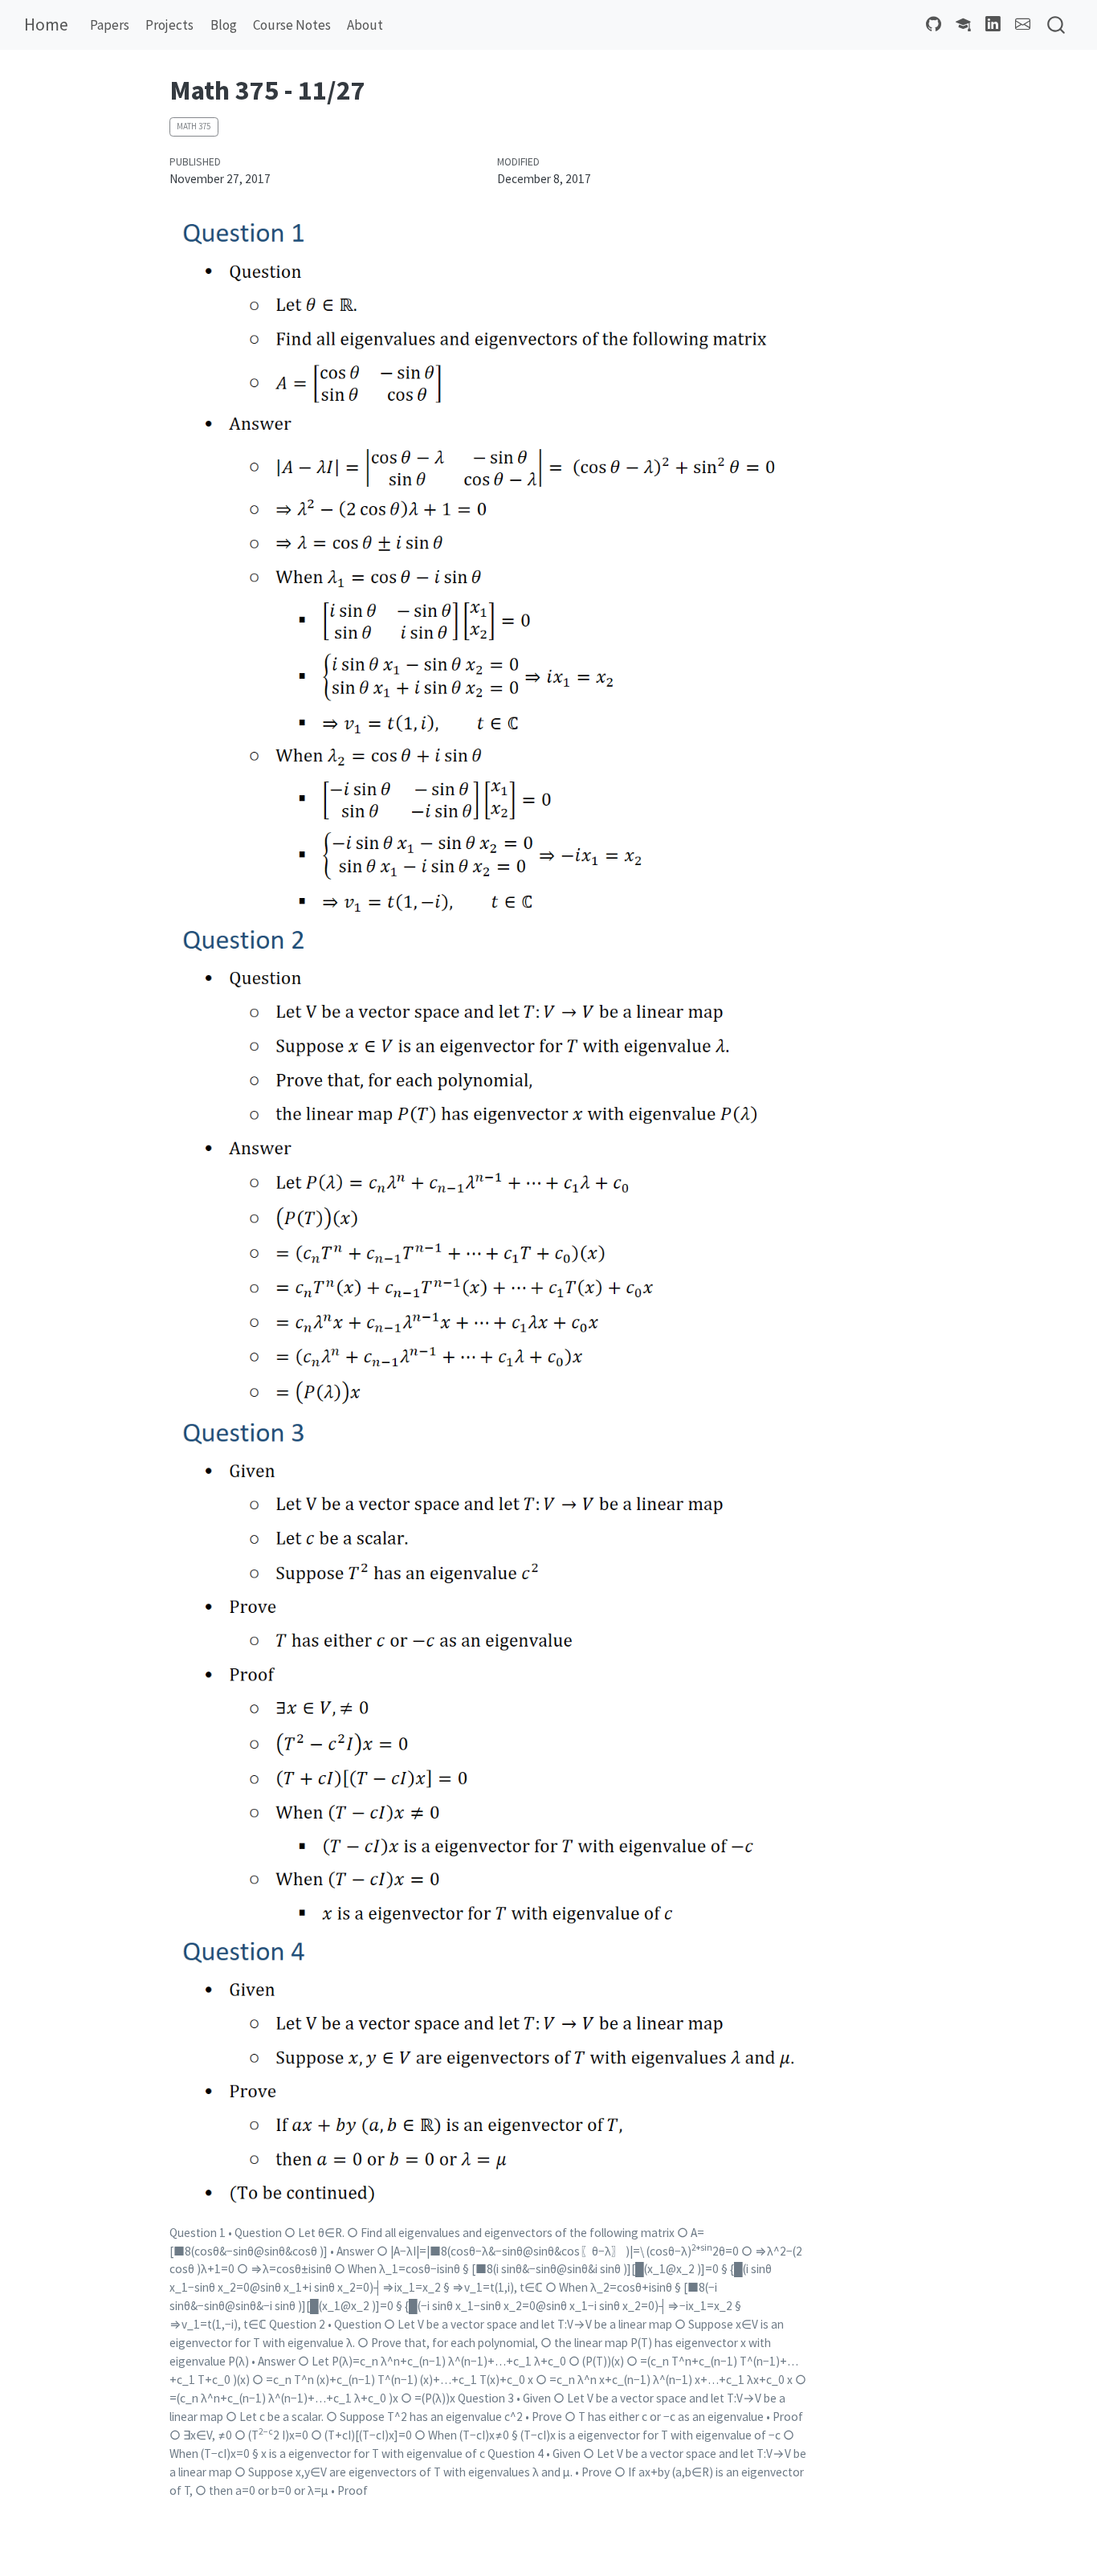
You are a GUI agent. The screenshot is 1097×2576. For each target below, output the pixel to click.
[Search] (1056, 25)
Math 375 (194, 126)
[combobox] (1057, 25)
